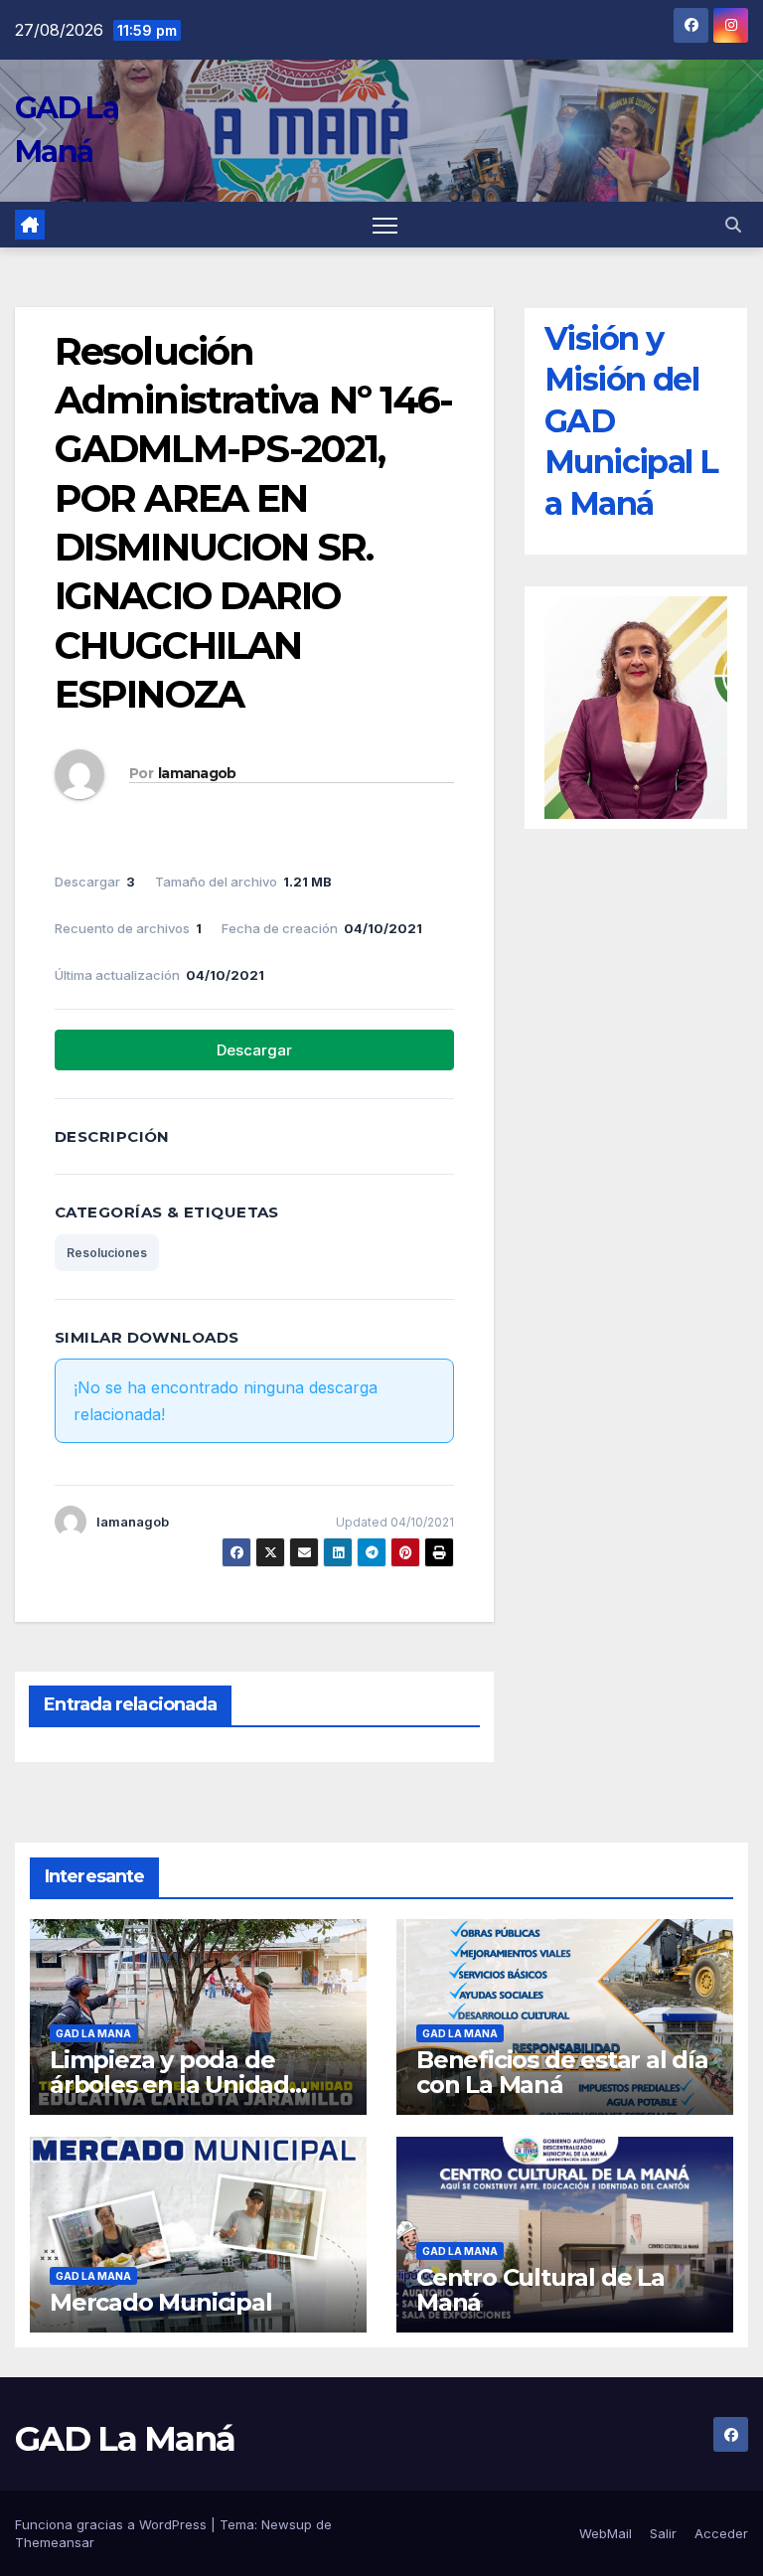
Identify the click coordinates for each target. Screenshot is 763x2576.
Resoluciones (107, 1253)
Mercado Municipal (161, 2302)
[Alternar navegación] (385, 225)
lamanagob (197, 773)
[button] (733, 225)
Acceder (721, 2533)
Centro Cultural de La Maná (540, 2290)
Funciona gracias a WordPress (113, 2524)
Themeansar (55, 2542)
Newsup (287, 2524)
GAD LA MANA (93, 2033)
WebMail (606, 2533)
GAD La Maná (125, 2439)
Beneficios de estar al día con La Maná (562, 2072)
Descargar (254, 1050)
